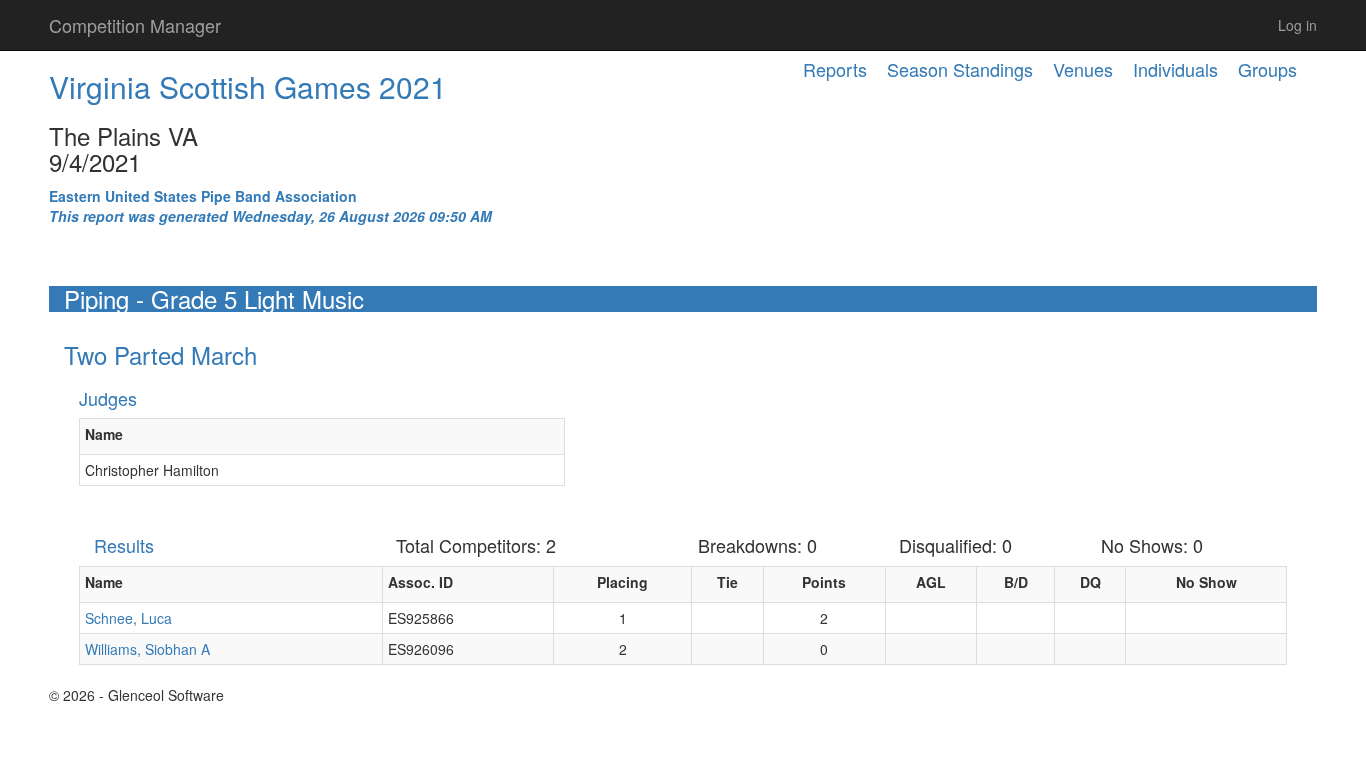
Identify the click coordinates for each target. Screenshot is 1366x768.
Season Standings (960, 69)
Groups (1267, 69)
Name (104, 434)
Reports (835, 69)
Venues (1083, 69)
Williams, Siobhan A (147, 649)
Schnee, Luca (128, 618)
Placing (622, 582)
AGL (931, 582)
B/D (1016, 582)
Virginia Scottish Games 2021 (248, 86)
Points (824, 582)
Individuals (1175, 69)
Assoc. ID (420, 582)
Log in (1297, 25)
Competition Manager (135, 25)
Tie (727, 582)
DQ (1090, 582)
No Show (1206, 582)
